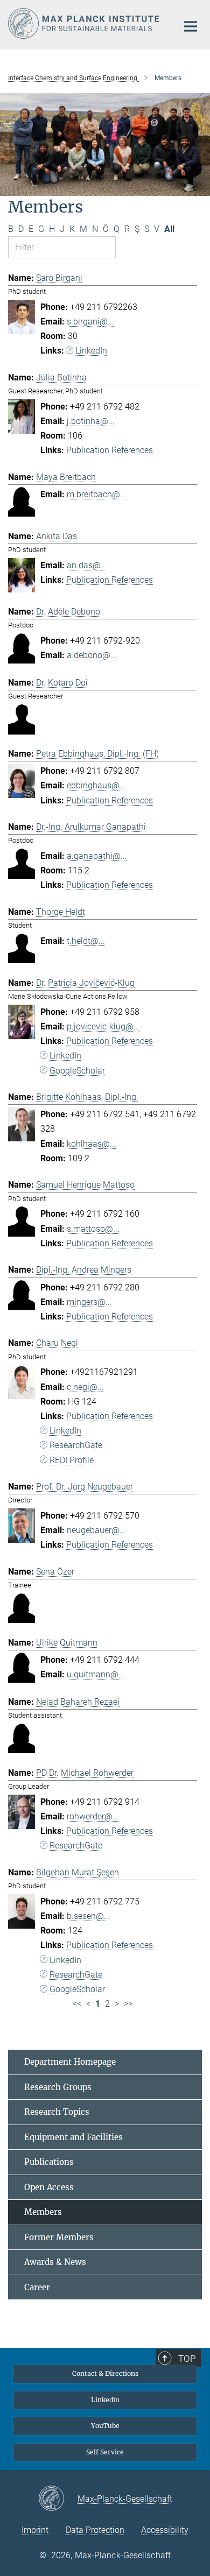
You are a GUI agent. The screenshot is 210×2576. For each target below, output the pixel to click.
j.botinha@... (91, 421)
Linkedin (105, 2400)
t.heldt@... (86, 941)
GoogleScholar (77, 1071)
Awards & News (55, 2262)
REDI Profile (72, 1460)
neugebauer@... (96, 1530)
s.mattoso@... (93, 1229)
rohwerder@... (93, 1816)
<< (77, 2004)
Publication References (110, 450)
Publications (49, 2162)
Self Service (105, 2452)
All (169, 229)
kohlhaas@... (92, 1144)
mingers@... (89, 1302)
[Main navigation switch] (191, 26)
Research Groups (58, 2087)
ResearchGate (76, 1445)
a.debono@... (92, 655)
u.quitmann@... (96, 1674)
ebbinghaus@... (96, 785)
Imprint (35, 2530)
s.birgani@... (90, 322)
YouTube (105, 2426)
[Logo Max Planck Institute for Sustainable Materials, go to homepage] (85, 23)
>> (128, 2004)
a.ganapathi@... (97, 856)
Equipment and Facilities (73, 2137)
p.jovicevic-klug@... (103, 1026)
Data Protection (95, 2530)
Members (43, 2212)
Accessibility (165, 2530)
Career (37, 2287)
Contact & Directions (105, 2373)
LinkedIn (91, 351)
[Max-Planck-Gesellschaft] (58, 2499)
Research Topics (57, 2112)
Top (187, 2359)
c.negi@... (85, 1387)
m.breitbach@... (97, 494)
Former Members (59, 2237)
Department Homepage (70, 2062)
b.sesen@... (89, 1916)
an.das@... (87, 565)
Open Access (49, 2187)
